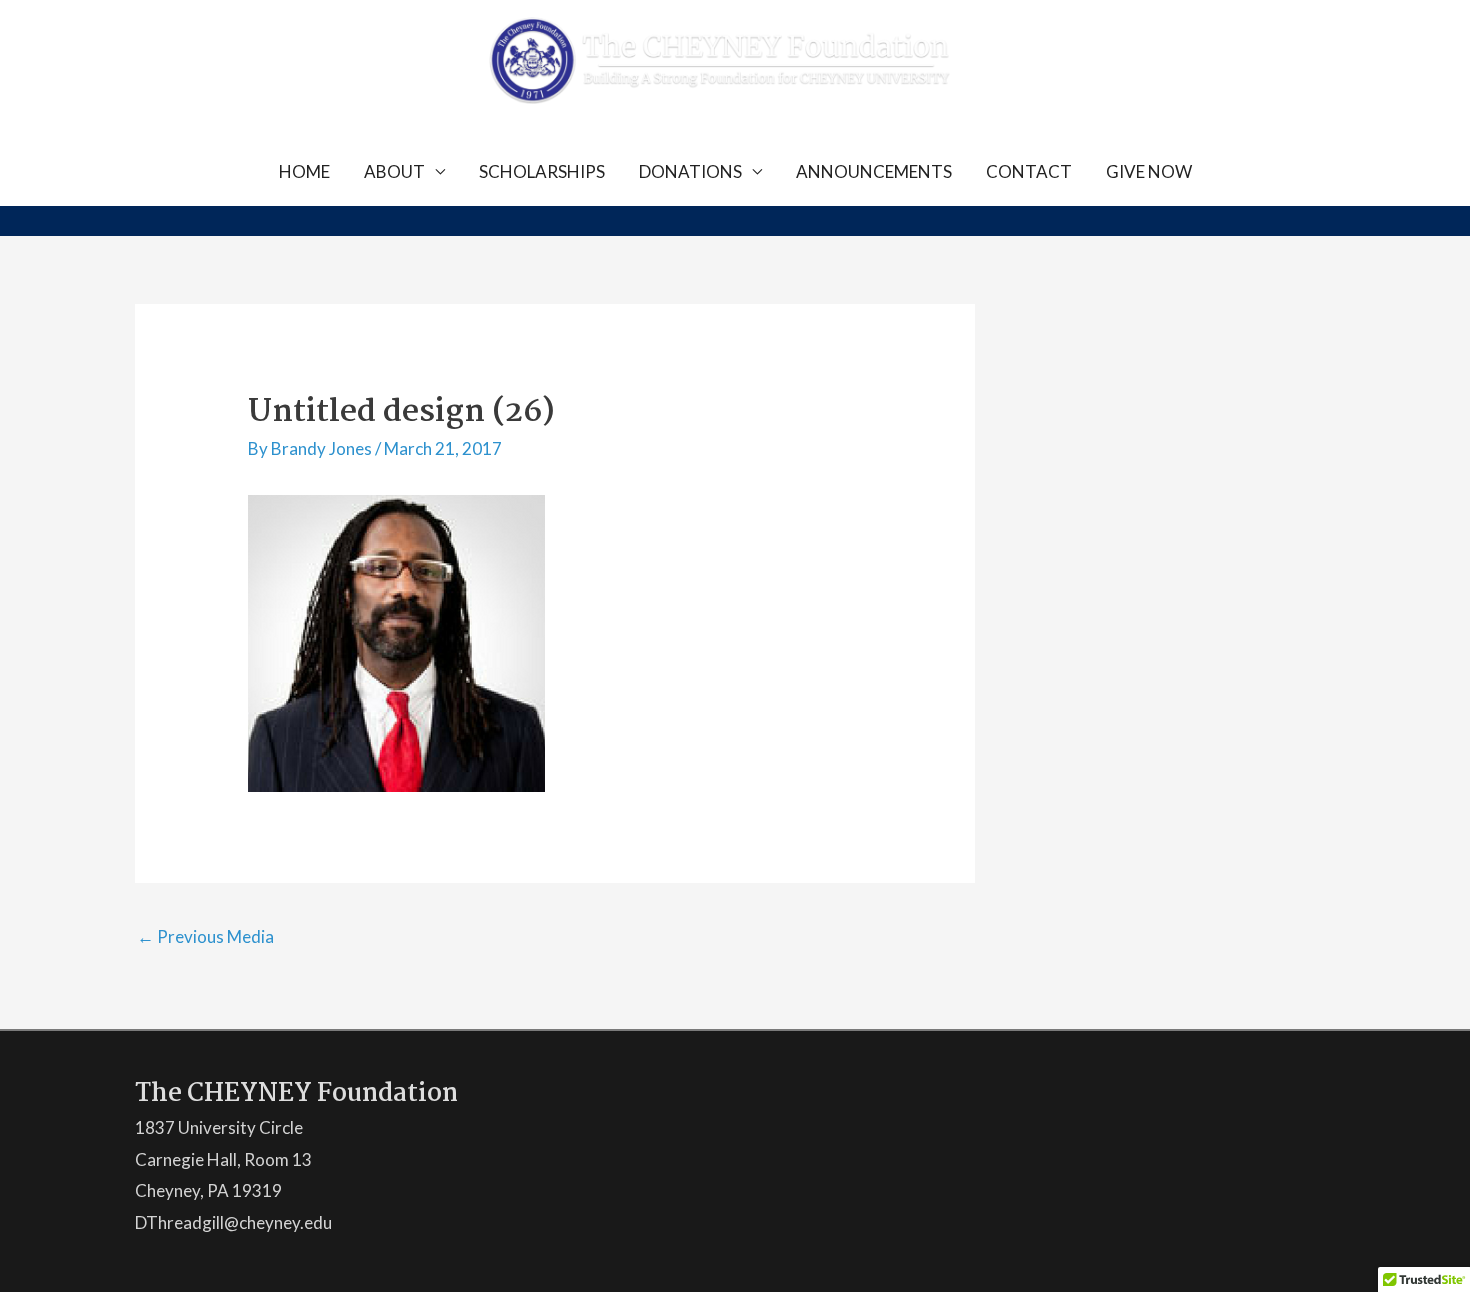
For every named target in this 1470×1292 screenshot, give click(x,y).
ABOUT (394, 171)
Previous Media (205, 936)
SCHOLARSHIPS (542, 171)
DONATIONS (690, 171)
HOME (304, 171)
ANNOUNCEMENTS (874, 171)
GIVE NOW (1149, 171)
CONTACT (1029, 171)
